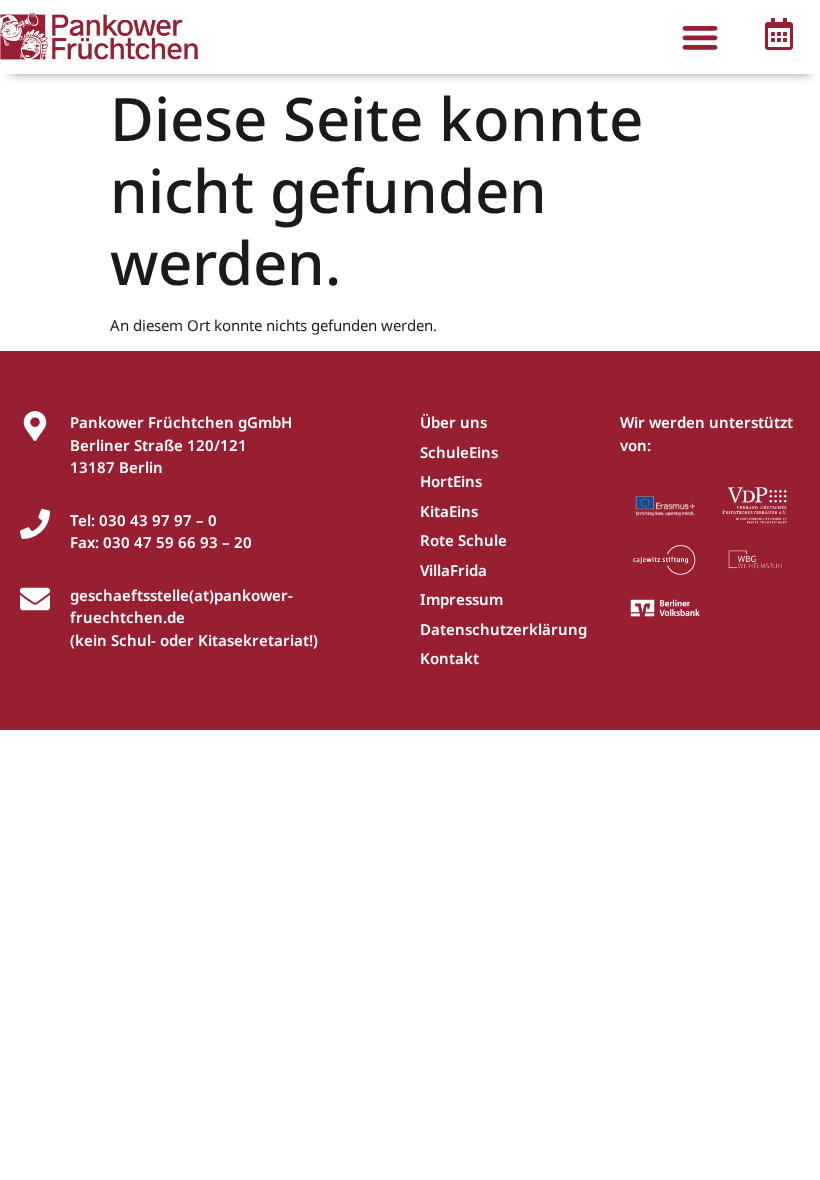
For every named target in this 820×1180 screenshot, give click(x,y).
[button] (700, 37)
